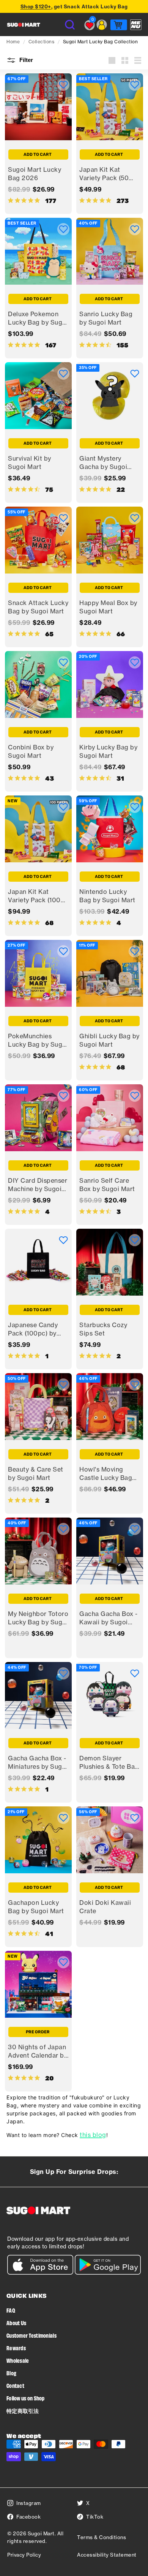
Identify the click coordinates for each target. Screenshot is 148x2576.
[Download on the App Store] (40, 2273)
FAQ (11, 2310)
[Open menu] (136, 25)
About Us (16, 2323)
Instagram (29, 2503)
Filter (25, 60)
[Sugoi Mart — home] (24, 25)
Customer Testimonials (31, 2335)
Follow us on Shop (26, 2398)
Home (13, 42)
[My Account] (102, 25)
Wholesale (18, 2360)
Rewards (16, 2348)
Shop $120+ (36, 6)
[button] (63, 85)
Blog (11, 2373)
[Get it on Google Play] (108, 2273)
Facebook (28, 2517)
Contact (15, 2385)
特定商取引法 (23, 2410)
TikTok (95, 2517)
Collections (42, 42)
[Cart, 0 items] (119, 25)
